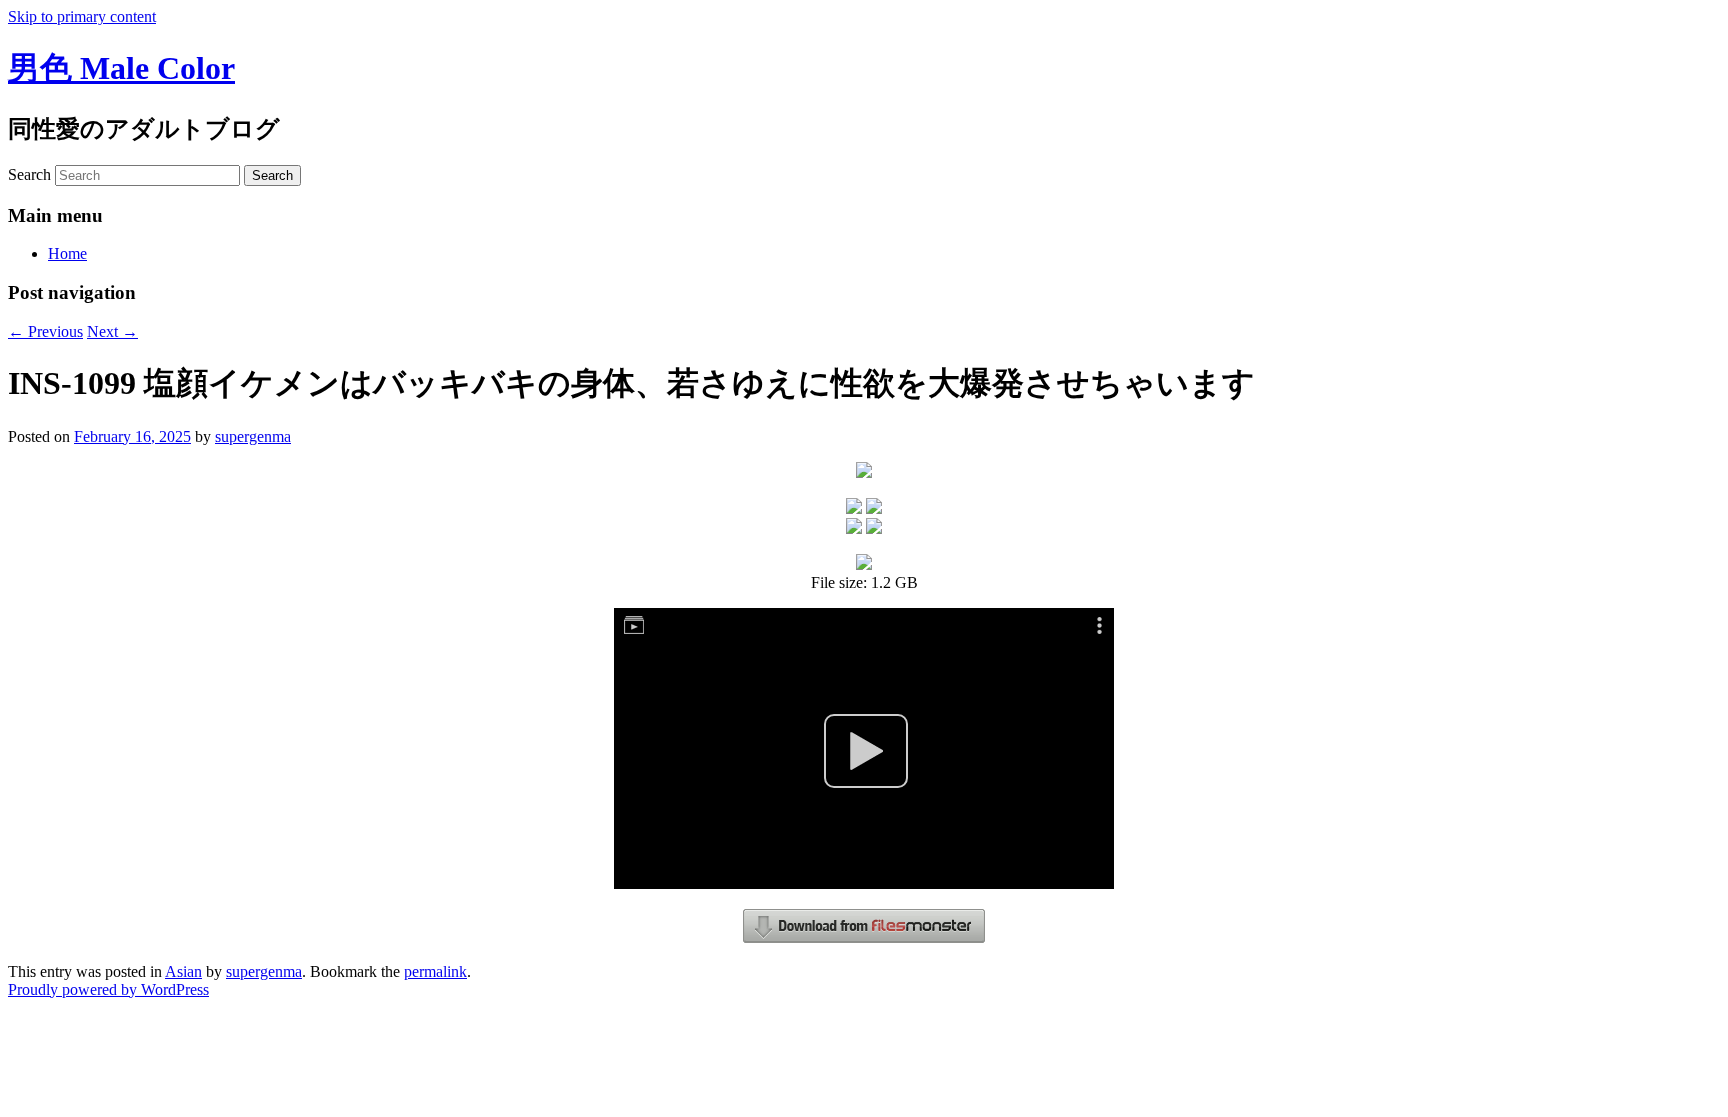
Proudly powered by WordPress (108, 989)
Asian (183, 971)
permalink (435, 971)
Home (67, 253)
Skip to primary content (82, 16)
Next (112, 331)
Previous (45, 331)
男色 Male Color (121, 68)
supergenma (253, 436)
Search (29, 174)
